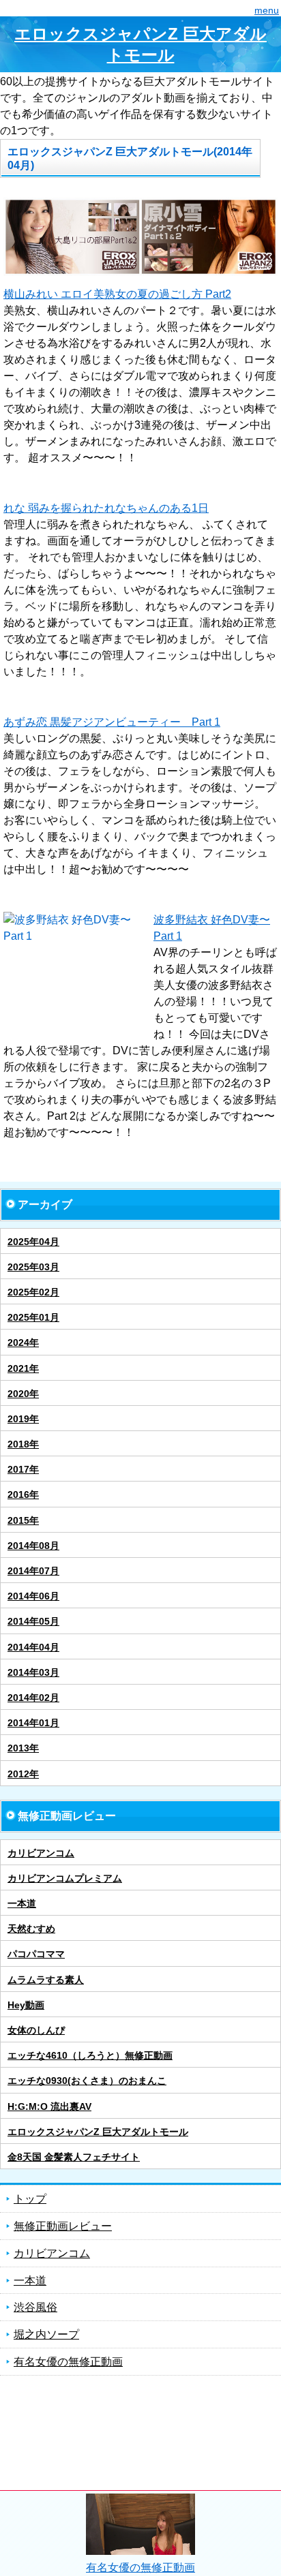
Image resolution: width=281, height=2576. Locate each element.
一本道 (22, 1903)
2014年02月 (33, 1698)
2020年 (23, 1394)
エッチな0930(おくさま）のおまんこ (87, 2081)
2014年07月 (33, 1571)
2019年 (23, 1419)
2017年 (23, 1469)
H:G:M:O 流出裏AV (49, 2106)
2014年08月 (33, 1546)
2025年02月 (33, 1292)
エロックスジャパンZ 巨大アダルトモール (140, 44)
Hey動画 (26, 2005)
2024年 (23, 1343)
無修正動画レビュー (63, 2226)
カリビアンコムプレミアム (65, 1878)
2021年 (23, 1368)
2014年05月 (33, 1621)
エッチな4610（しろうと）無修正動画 (90, 2055)
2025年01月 (33, 1317)
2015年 (23, 1520)
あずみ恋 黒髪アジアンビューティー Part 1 (112, 722)
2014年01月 (33, 1723)
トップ (30, 2199)
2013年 (23, 1748)
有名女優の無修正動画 (68, 2362)
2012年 (23, 1774)
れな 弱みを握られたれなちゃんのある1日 (106, 508)
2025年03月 (33, 1267)
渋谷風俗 (35, 2307)
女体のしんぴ (36, 2030)
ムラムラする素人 (46, 1980)
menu (267, 10)
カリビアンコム (41, 1853)
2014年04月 (33, 1647)
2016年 (23, 1494)
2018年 (23, 1444)
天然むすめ (31, 1929)
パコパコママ (36, 1954)
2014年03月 (33, 1672)
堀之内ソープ (46, 2334)
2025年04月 (33, 1242)
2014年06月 (33, 1596)
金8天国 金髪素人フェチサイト (74, 2157)
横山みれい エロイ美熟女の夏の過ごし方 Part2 (117, 294)
